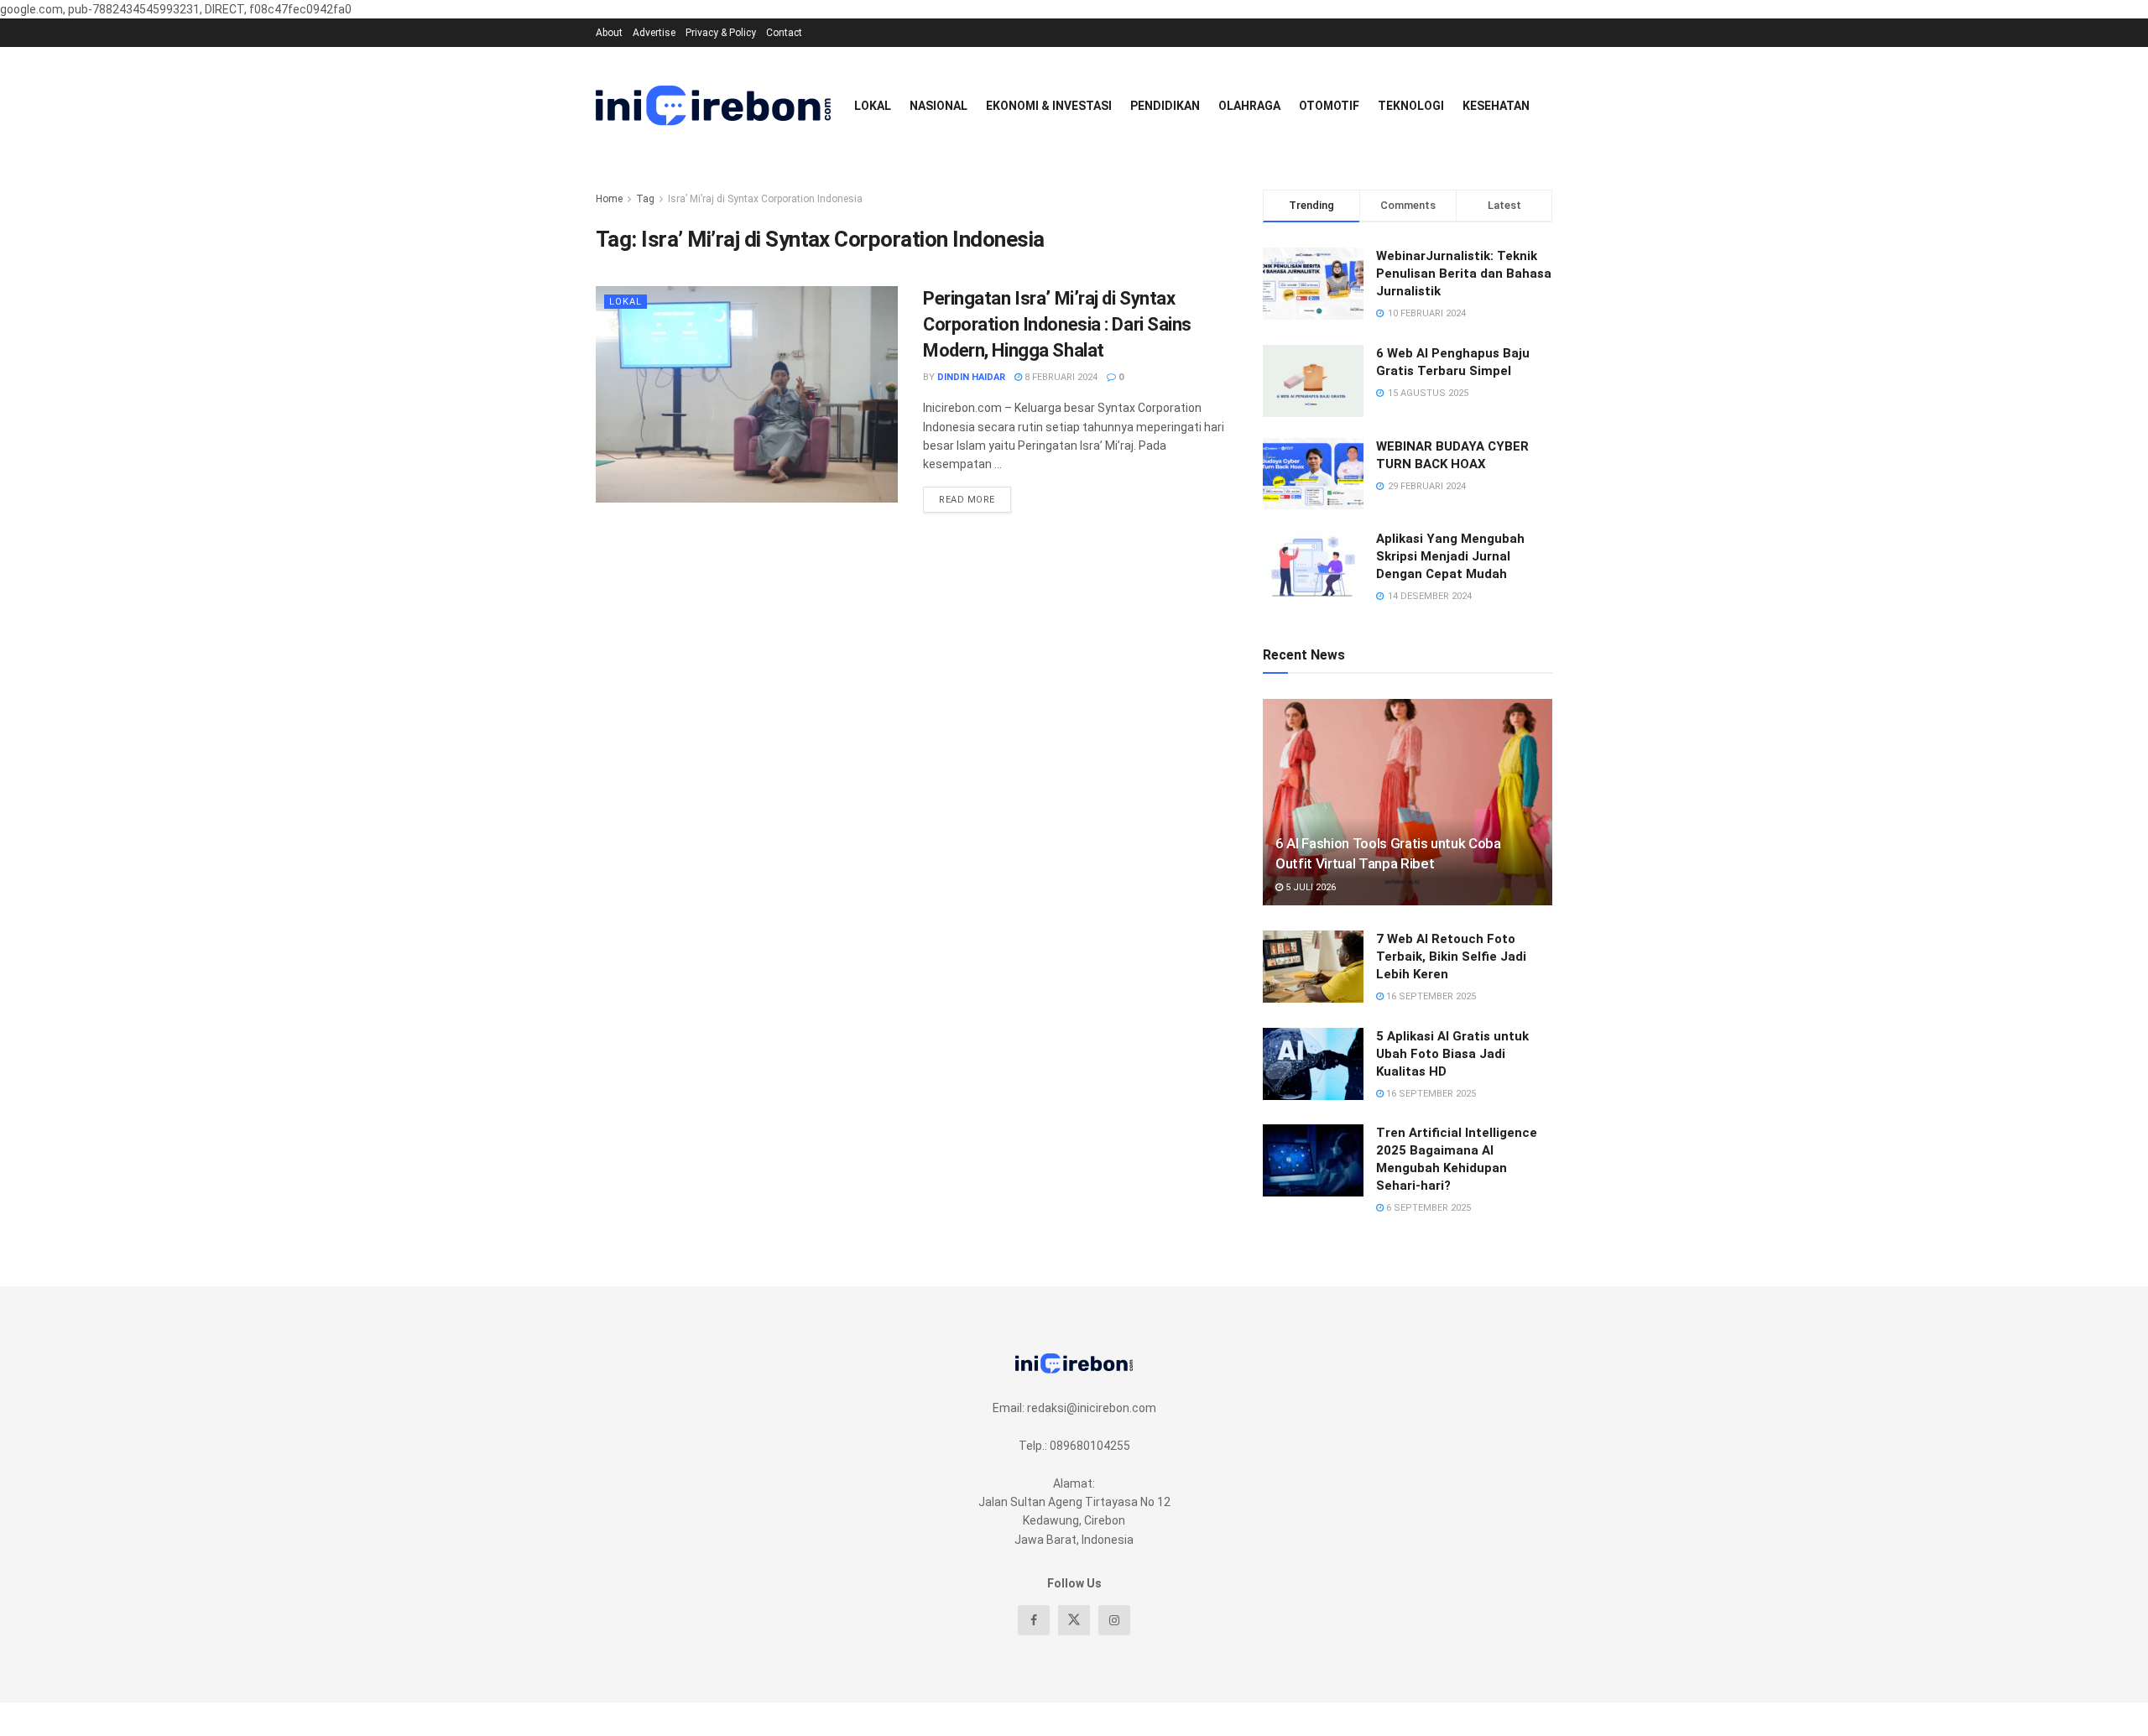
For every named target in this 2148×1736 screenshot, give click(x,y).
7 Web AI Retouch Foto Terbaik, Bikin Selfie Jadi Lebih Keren (1451, 957)
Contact (784, 33)
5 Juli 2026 (1309, 887)
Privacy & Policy (721, 33)
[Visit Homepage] (713, 106)
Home (609, 199)
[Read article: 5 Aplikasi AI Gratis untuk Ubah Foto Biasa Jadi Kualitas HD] (1313, 1064)
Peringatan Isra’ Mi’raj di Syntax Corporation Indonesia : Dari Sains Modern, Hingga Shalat (1057, 324)
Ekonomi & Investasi (1049, 106)
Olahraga (1249, 106)
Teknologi (1411, 106)
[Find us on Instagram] (1114, 1620)
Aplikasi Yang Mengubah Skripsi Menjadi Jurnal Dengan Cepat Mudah (1450, 556)
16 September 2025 (1430, 996)
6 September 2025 (1427, 1208)
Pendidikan (1165, 106)
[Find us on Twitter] (1074, 1620)
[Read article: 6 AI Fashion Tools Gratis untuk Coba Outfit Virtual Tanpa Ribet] (1408, 803)
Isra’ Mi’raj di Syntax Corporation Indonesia (765, 199)
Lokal (873, 106)
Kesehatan (1496, 106)
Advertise (654, 33)
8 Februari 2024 (1060, 377)
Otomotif (1329, 106)
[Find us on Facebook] (1034, 1620)
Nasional (938, 106)
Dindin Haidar (971, 377)
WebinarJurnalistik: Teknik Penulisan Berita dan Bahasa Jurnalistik (1464, 274)
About (609, 33)
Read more (975, 496)
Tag (645, 199)
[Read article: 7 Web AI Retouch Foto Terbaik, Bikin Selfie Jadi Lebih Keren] (1313, 967)
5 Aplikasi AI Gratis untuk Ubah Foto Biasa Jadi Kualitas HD (1452, 1054)
